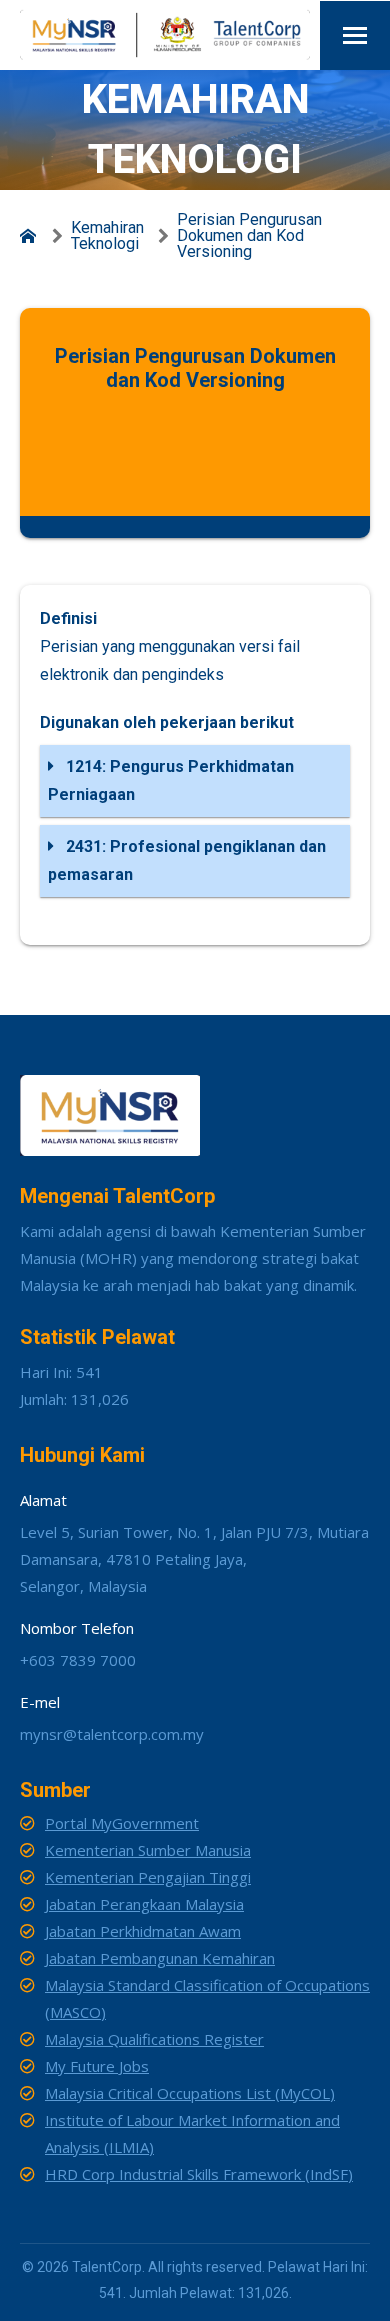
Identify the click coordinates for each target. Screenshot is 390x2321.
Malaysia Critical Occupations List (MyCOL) (190, 2093)
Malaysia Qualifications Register (154, 2039)
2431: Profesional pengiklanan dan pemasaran (187, 860)
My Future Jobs (97, 2066)
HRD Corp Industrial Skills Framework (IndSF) (199, 2174)
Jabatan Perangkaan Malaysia (144, 1904)
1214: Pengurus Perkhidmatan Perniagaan (171, 780)
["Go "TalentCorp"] (32, 236)
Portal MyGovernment (122, 1823)
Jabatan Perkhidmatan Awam (143, 1931)
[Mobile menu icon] (355, 35)
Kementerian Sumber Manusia (148, 1850)
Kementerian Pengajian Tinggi (148, 1877)
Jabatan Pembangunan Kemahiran (160, 1958)
